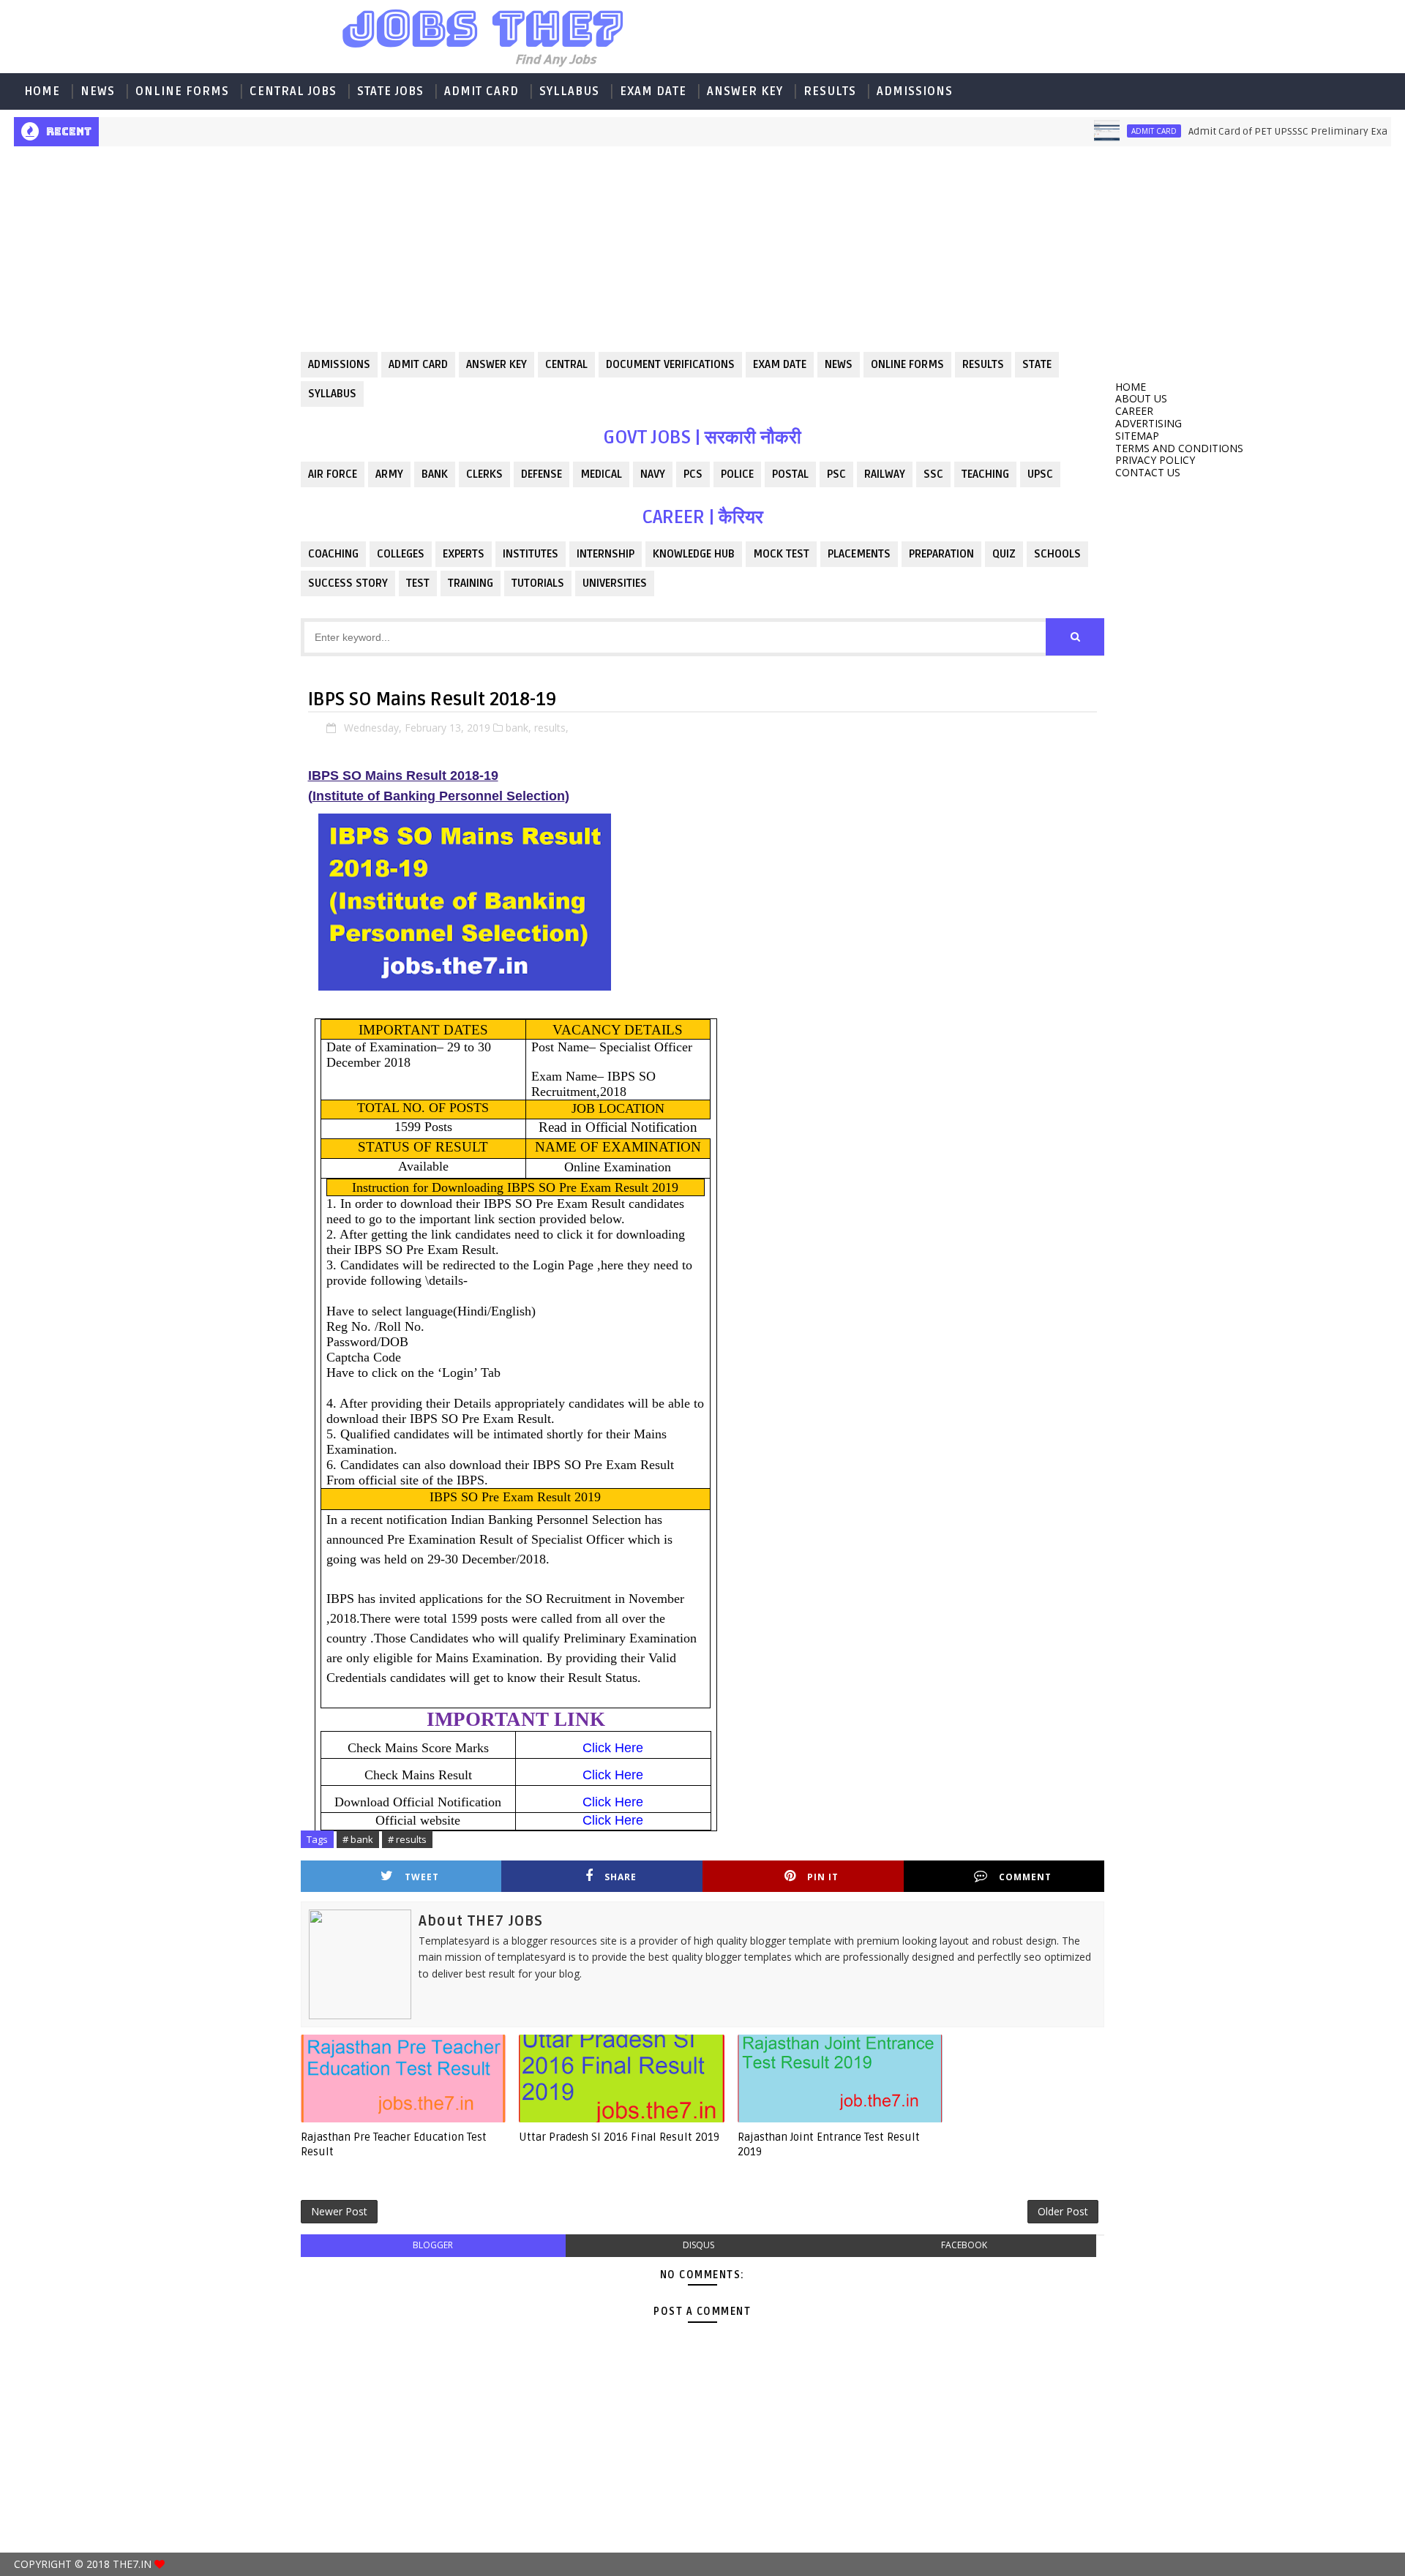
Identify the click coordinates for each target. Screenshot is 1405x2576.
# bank (358, 1839)
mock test (781, 554)
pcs (693, 474)
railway (885, 474)
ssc (933, 474)
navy (653, 474)
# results (407, 1839)
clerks (484, 474)
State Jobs (390, 91)
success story (348, 583)
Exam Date (653, 91)
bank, (518, 728)
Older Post (1063, 2211)
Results (830, 91)
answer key (497, 364)
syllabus (332, 394)
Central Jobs (293, 91)
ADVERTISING (1149, 423)
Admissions (915, 91)
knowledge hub (694, 554)
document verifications (670, 364)
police (737, 474)
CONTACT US (1148, 472)
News (98, 91)
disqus (698, 2245)
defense (542, 474)
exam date (780, 364)
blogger (433, 2245)
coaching (333, 554)
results (983, 364)
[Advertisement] (151, 260)
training (471, 583)
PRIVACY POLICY (1155, 460)
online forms (907, 364)
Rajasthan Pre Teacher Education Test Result (394, 2144)
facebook (964, 2245)
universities (615, 583)
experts (464, 554)
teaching (985, 474)
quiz (1004, 554)
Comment (1025, 1877)
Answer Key (745, 91)
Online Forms (182, 91)
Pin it (823, 1877)
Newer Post (339, 2211)
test (418, 583)
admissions (339, 364)
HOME (42, 91)
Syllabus (569, 91)
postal (790, 474)
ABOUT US (1141, 398)
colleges (401, 554)
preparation (941, 554)
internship (606, 554)
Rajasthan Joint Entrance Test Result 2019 (829, 2144)
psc (836, 474)
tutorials (538, 583)
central (566, 364)
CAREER (1134, 411)
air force (333, 474)
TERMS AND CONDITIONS (1179, 448)
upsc (1040, 474)
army (389, 474)
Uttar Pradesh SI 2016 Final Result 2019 (619, 2137)
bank (435, 474)
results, (551, 728)
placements (859, 554)
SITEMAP (1137, 436)
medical (601, 474)
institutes (531, 554)
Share (621, 1877)
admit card (1116, 131)
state (1037, 364)
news (839, 364)
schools (1057, 554)
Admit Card (482, 91)
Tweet (422, 1877)
